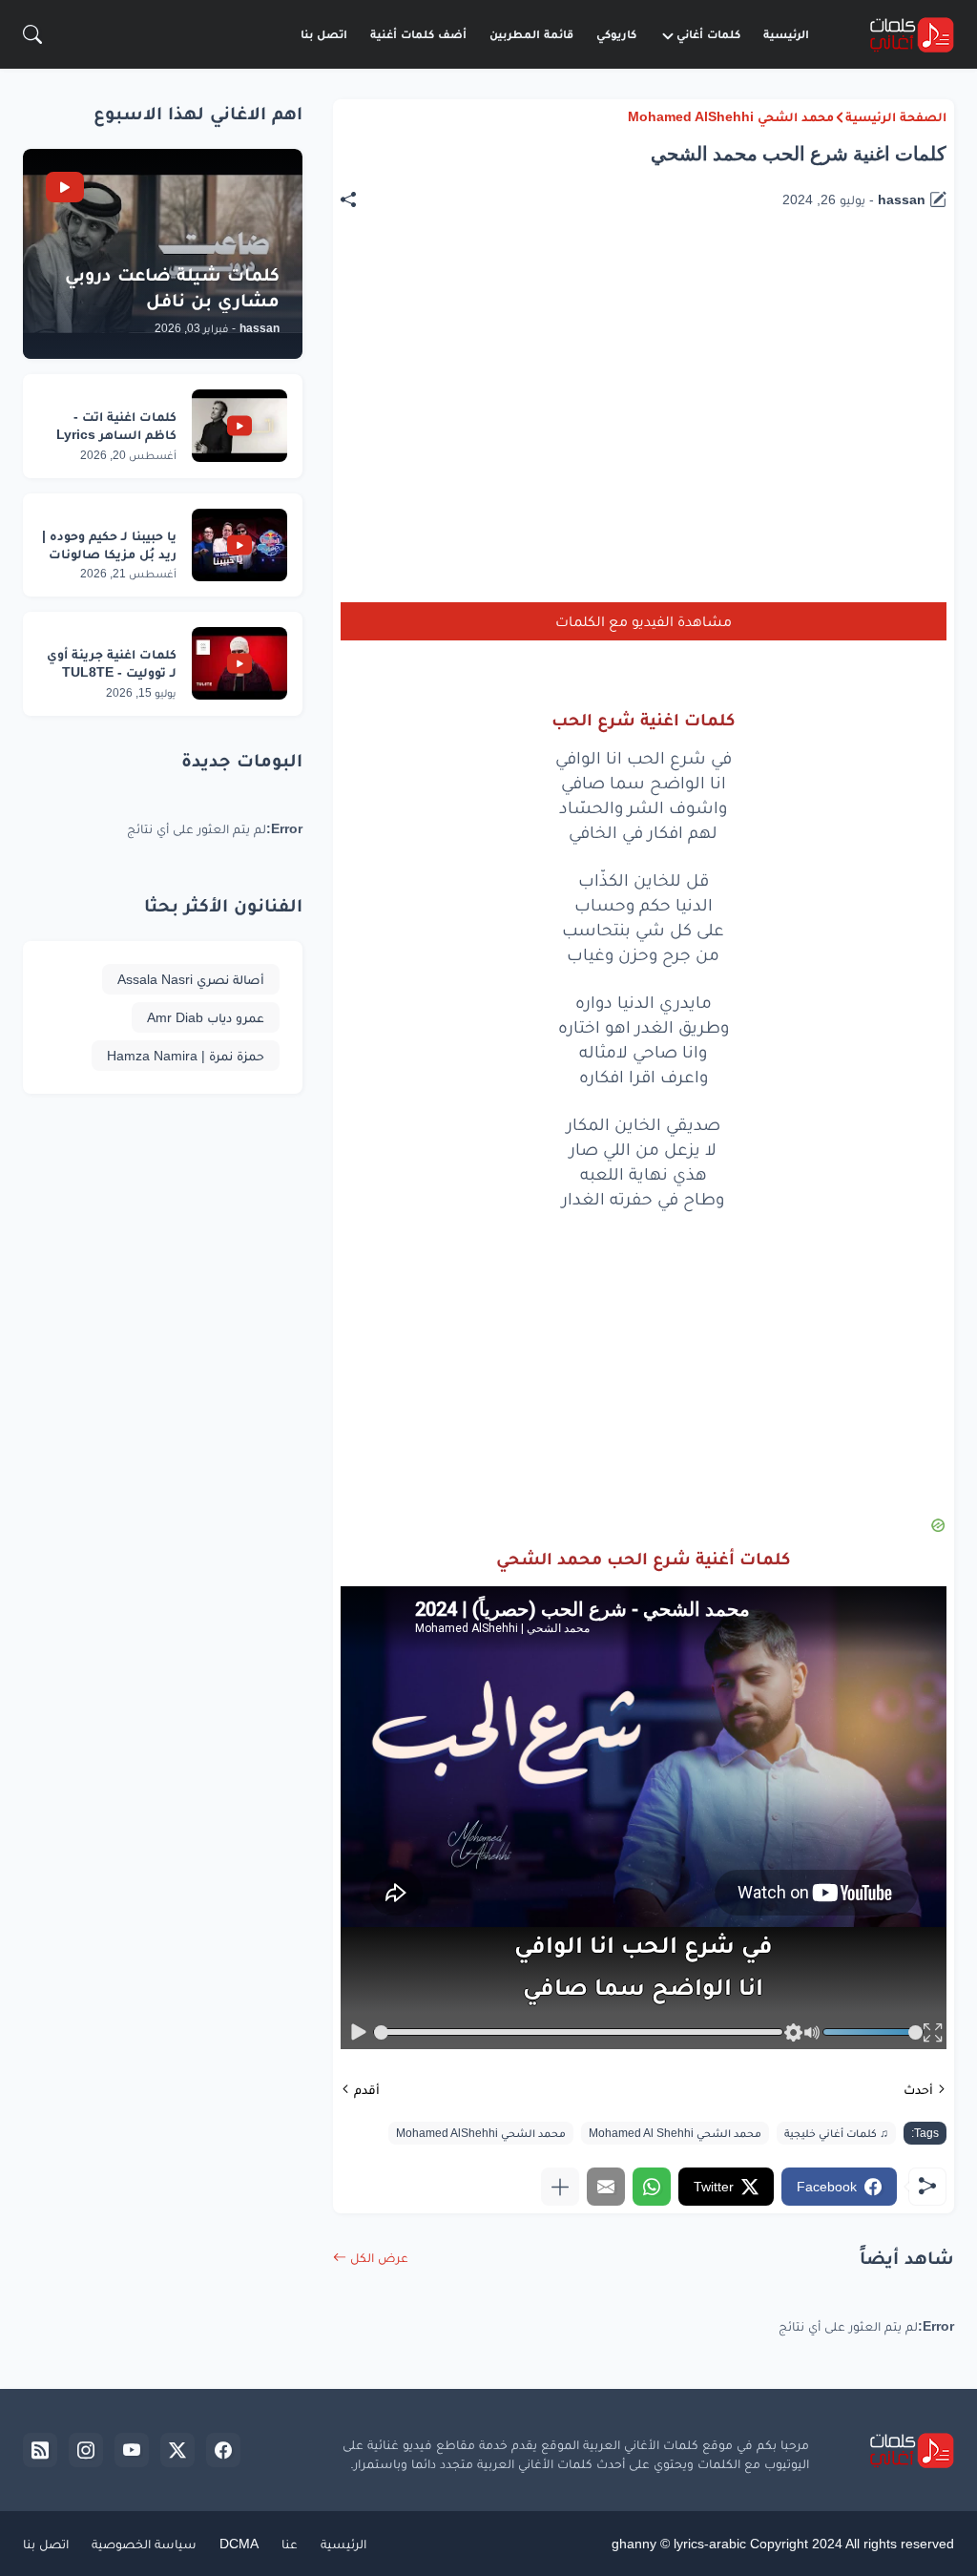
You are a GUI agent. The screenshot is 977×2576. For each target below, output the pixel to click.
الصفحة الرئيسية (896, 116)
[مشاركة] (358, 199)
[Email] (606, 2187)
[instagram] (86, 2450)
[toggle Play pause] (359, 2032)
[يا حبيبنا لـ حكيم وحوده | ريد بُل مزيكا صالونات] (239, 545)
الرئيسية (786, 34)
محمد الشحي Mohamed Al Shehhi (675, 2133)
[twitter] (177, 2450)
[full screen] (933, 2032)
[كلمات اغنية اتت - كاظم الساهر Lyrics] (239, 426)
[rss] (40, 2450)
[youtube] (132, 2450)
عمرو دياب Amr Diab (206, 1017)
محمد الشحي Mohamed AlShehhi (731, 116)
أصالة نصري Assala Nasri (191, 979)
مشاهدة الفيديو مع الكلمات (644, 621)
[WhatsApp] (652, 2187)
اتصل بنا (324, 34)
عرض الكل (379, 2257)
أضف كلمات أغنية (418, 34)
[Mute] (813, 2032)
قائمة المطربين (531, 34)
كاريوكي (616, 34)
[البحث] (32, 34)
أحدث (918, 2089)
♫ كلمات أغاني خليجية (836, 2133)
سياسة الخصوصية (144, 2544)
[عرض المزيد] (560, 2187)
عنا (290, 2544)
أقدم (367, 2089)
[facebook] (223, 2450)
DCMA (239, 2544)
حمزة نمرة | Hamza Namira (186, 1056)
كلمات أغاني (708, 34)
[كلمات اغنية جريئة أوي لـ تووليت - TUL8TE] (239, 663)
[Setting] (793, 2032)
